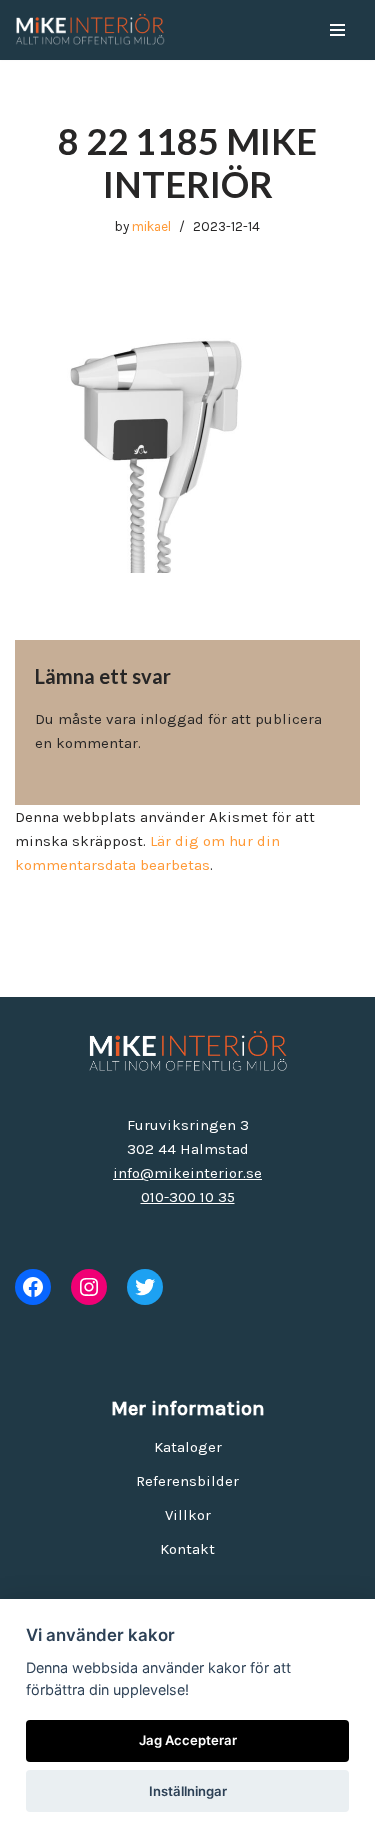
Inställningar (188, 1791)
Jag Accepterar (188, 1740)
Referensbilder (187, 1481)
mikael (151, 226)
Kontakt (187, 1549)
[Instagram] (89, 1287)
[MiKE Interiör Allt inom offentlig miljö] (90, 30)
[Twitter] (145, 1287)
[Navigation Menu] (337, 30)
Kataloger (188, 1447)
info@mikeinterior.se (187, 1173)
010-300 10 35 (188, 1197)
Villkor (188, 1515)
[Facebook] (33, 1287)
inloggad (172, 719)
